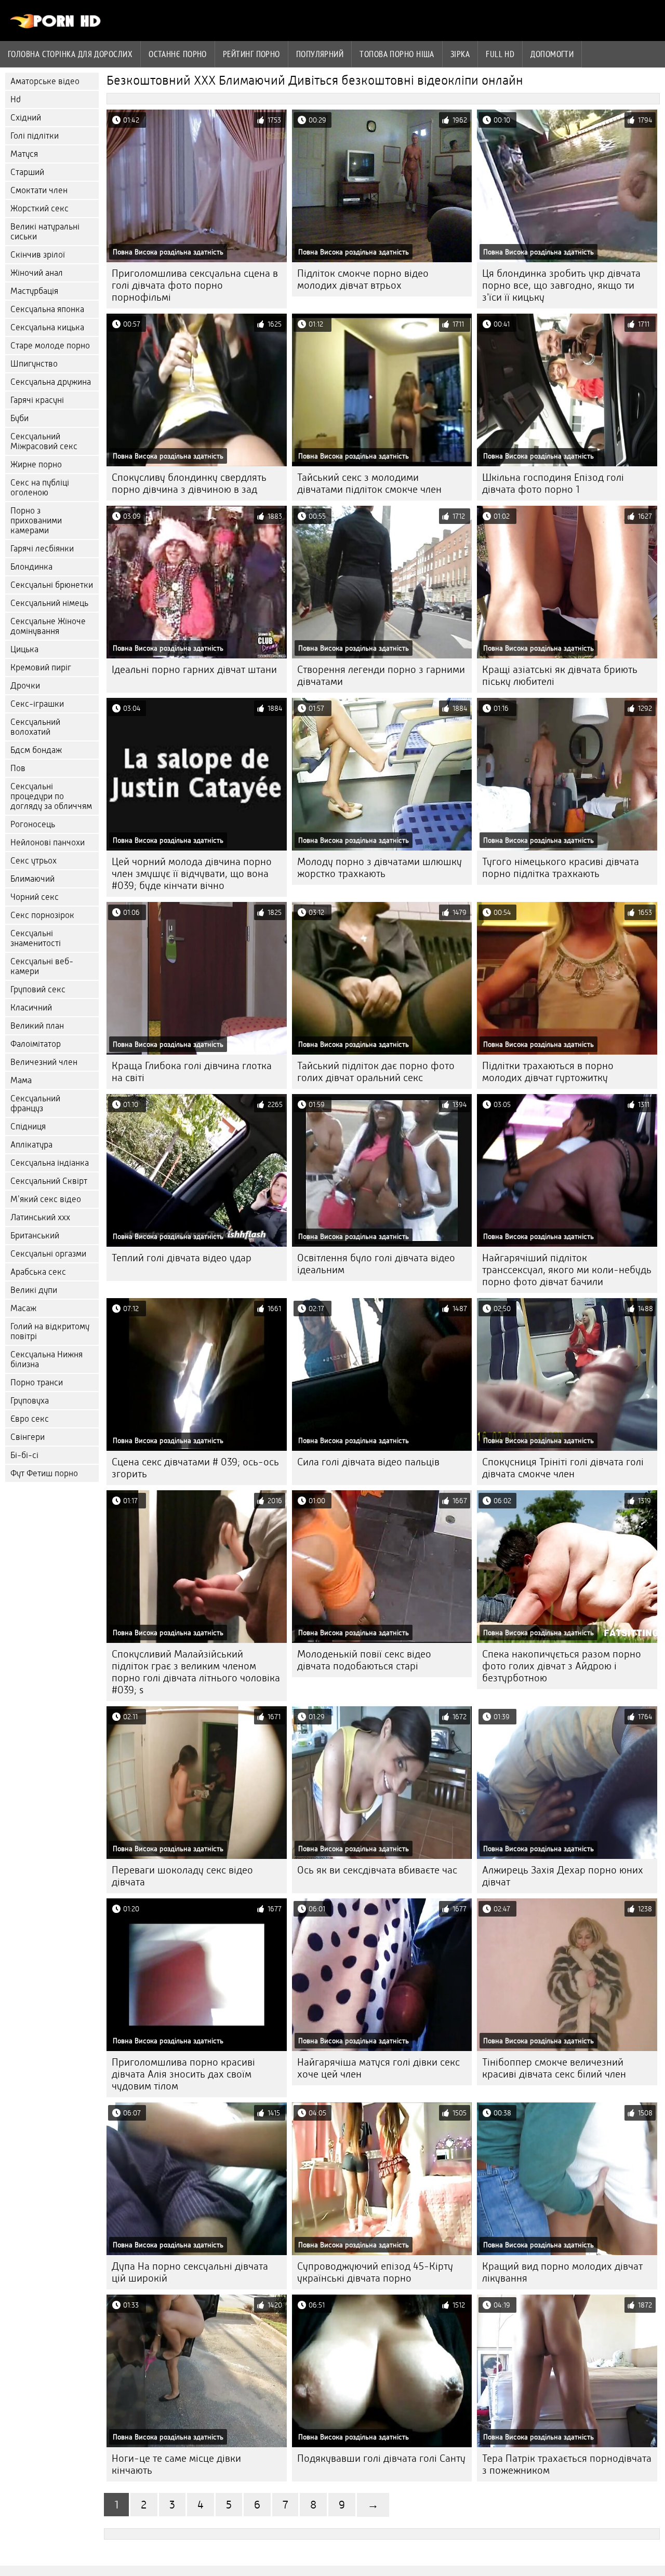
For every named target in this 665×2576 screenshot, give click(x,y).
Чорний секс (35, 897)
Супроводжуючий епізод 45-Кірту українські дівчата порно (375, 2272)
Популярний (320, 54)
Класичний (31, 1008)
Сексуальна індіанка (50, 1163)
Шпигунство (34, 364)
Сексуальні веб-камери (42, 966)
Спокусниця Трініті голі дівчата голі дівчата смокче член (563, 1468)
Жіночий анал (37, 273)
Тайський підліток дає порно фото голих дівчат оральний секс (376, 1072)
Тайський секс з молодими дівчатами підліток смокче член (369, 483)
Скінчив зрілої (38, 255)
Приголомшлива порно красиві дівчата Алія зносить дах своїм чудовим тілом (183, 2074)
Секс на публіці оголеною (40, 488)
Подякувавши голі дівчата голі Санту (381, 2458)
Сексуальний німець (49, 603)
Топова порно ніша (397, 54)
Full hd (500, 54)
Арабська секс (38, 1272)
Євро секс (30, 1419)
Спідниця (28, 1127)
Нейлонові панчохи (48, 842)
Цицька (24, 649)
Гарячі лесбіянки (42, 549)
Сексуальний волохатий (35, 727)
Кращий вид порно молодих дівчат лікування (562, 2272)
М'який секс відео (46, 1199)
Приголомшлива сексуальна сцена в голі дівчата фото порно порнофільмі (195, 285)
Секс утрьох (34, 861)
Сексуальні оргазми (48, 1254)
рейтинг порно (251, 54)
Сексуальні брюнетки (52, 585)
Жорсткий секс (39, 208)
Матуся (24, 154)
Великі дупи (34, 1290)
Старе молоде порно (50, 346)
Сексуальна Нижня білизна (46, 1359)
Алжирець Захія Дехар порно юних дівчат (563, 1876)
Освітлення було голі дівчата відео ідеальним (376, 1264)
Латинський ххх (40, 1217)
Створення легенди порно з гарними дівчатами (381, 676)
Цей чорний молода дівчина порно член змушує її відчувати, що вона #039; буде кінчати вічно (192, 874)
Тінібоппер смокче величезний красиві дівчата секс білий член (554, 2068)
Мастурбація (34, 291)
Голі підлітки (35, 136)
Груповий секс (38, 989)
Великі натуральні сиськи (45, 232)
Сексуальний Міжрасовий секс (44, 441)
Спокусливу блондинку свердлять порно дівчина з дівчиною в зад (189, 483)
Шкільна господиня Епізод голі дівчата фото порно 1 (553, 483)
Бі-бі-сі (24, 1455)
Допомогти (552, 54)
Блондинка (31, 567)
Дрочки (25, 686)
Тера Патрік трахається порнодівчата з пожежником (567, 2464)
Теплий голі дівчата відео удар (182, 1258)
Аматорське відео (45, 81)
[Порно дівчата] (56, 26)
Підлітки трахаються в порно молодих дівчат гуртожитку (548, 1072)
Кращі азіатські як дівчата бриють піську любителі (560, 676)
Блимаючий (32, 879)
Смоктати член (39, 190)
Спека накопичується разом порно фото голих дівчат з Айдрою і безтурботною (562, 1666)
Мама (21, 1080)
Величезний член (44, 1062)
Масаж (23, 1308)
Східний (26, 118)
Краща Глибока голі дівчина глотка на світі (192, 1072)
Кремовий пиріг (41, 667)
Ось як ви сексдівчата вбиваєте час (377, 1870)
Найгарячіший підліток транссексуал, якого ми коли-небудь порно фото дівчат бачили (567, 1270)
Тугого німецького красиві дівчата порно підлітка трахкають (561, 868)
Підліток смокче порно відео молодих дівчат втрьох (363, 279)
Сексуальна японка (47, 309)
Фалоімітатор (36, 1044)
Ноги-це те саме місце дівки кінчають (176, 2464)
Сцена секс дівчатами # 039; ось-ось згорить (195, 1468)
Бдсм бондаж (36, 750)
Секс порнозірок (42, 915)
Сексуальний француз (35, 1103)
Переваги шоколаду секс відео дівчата (182, 1876)
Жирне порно (36, 464)
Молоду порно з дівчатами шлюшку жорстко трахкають (380, 868)
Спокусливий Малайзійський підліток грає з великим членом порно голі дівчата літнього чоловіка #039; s (196, 1672)
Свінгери (28, 1437)
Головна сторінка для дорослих (70, 54)
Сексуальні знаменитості (36, 938)
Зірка (460, 54)
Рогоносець (33, 824)
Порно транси (37, 1383)
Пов (18, 768)
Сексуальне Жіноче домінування (48, 626)
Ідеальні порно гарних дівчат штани (194, 670)
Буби (19, 418)
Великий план (37, 1026)
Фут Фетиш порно (44, 1473)
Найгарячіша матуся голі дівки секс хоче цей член (378, 2068)
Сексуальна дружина (51, 382)
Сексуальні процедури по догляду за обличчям (51, 796)
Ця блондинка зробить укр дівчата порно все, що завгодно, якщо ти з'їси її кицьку (561, 285)
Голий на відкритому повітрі (50, 1331)
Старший (27, 172)
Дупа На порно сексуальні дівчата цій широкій (190, 2272)
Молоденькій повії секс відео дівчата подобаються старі (364, 1660)
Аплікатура (31, 1145)
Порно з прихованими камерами (36, 521)
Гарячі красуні (37, 400)
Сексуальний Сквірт (49, 1181)
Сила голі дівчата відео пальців (368, 1462)
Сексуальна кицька (47, 327)
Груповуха (30, 1401)
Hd (16, 99)
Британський (35, 1236)
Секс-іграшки (37, 704)
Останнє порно (178, 54)
